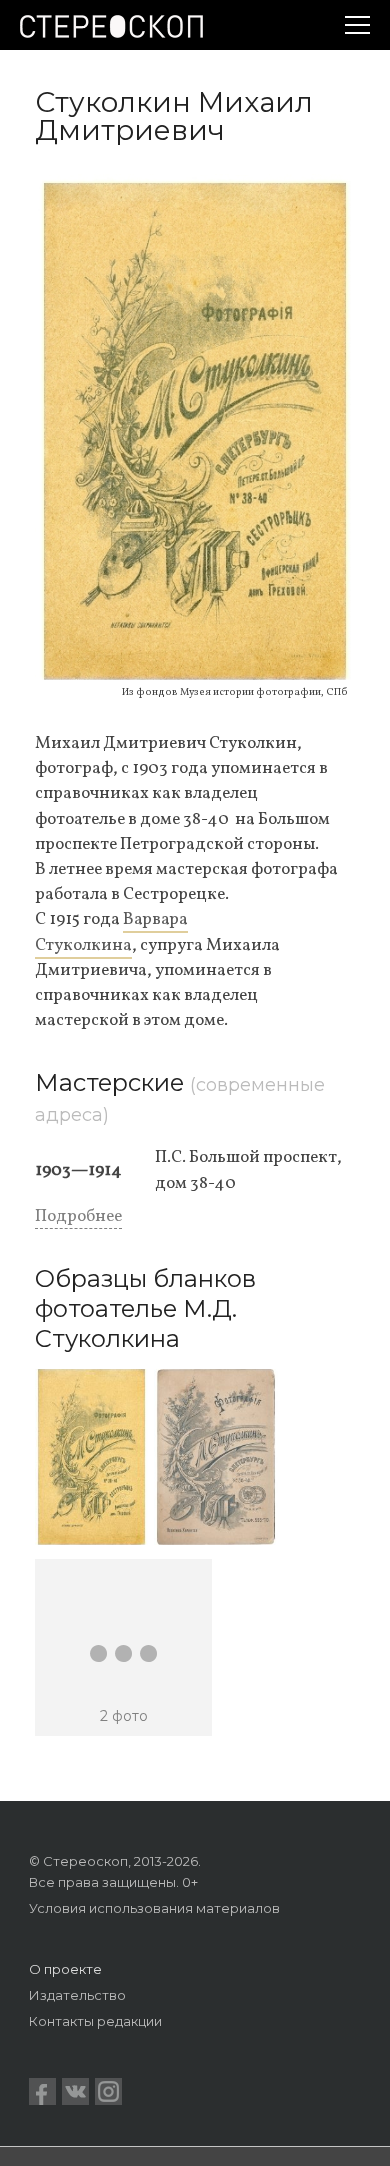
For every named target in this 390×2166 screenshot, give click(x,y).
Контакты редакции (95, 2021)
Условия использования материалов (154, 1908)
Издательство (77, 1995)
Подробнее (78, 1216)
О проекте (65, 1969)
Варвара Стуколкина (111, 932)
